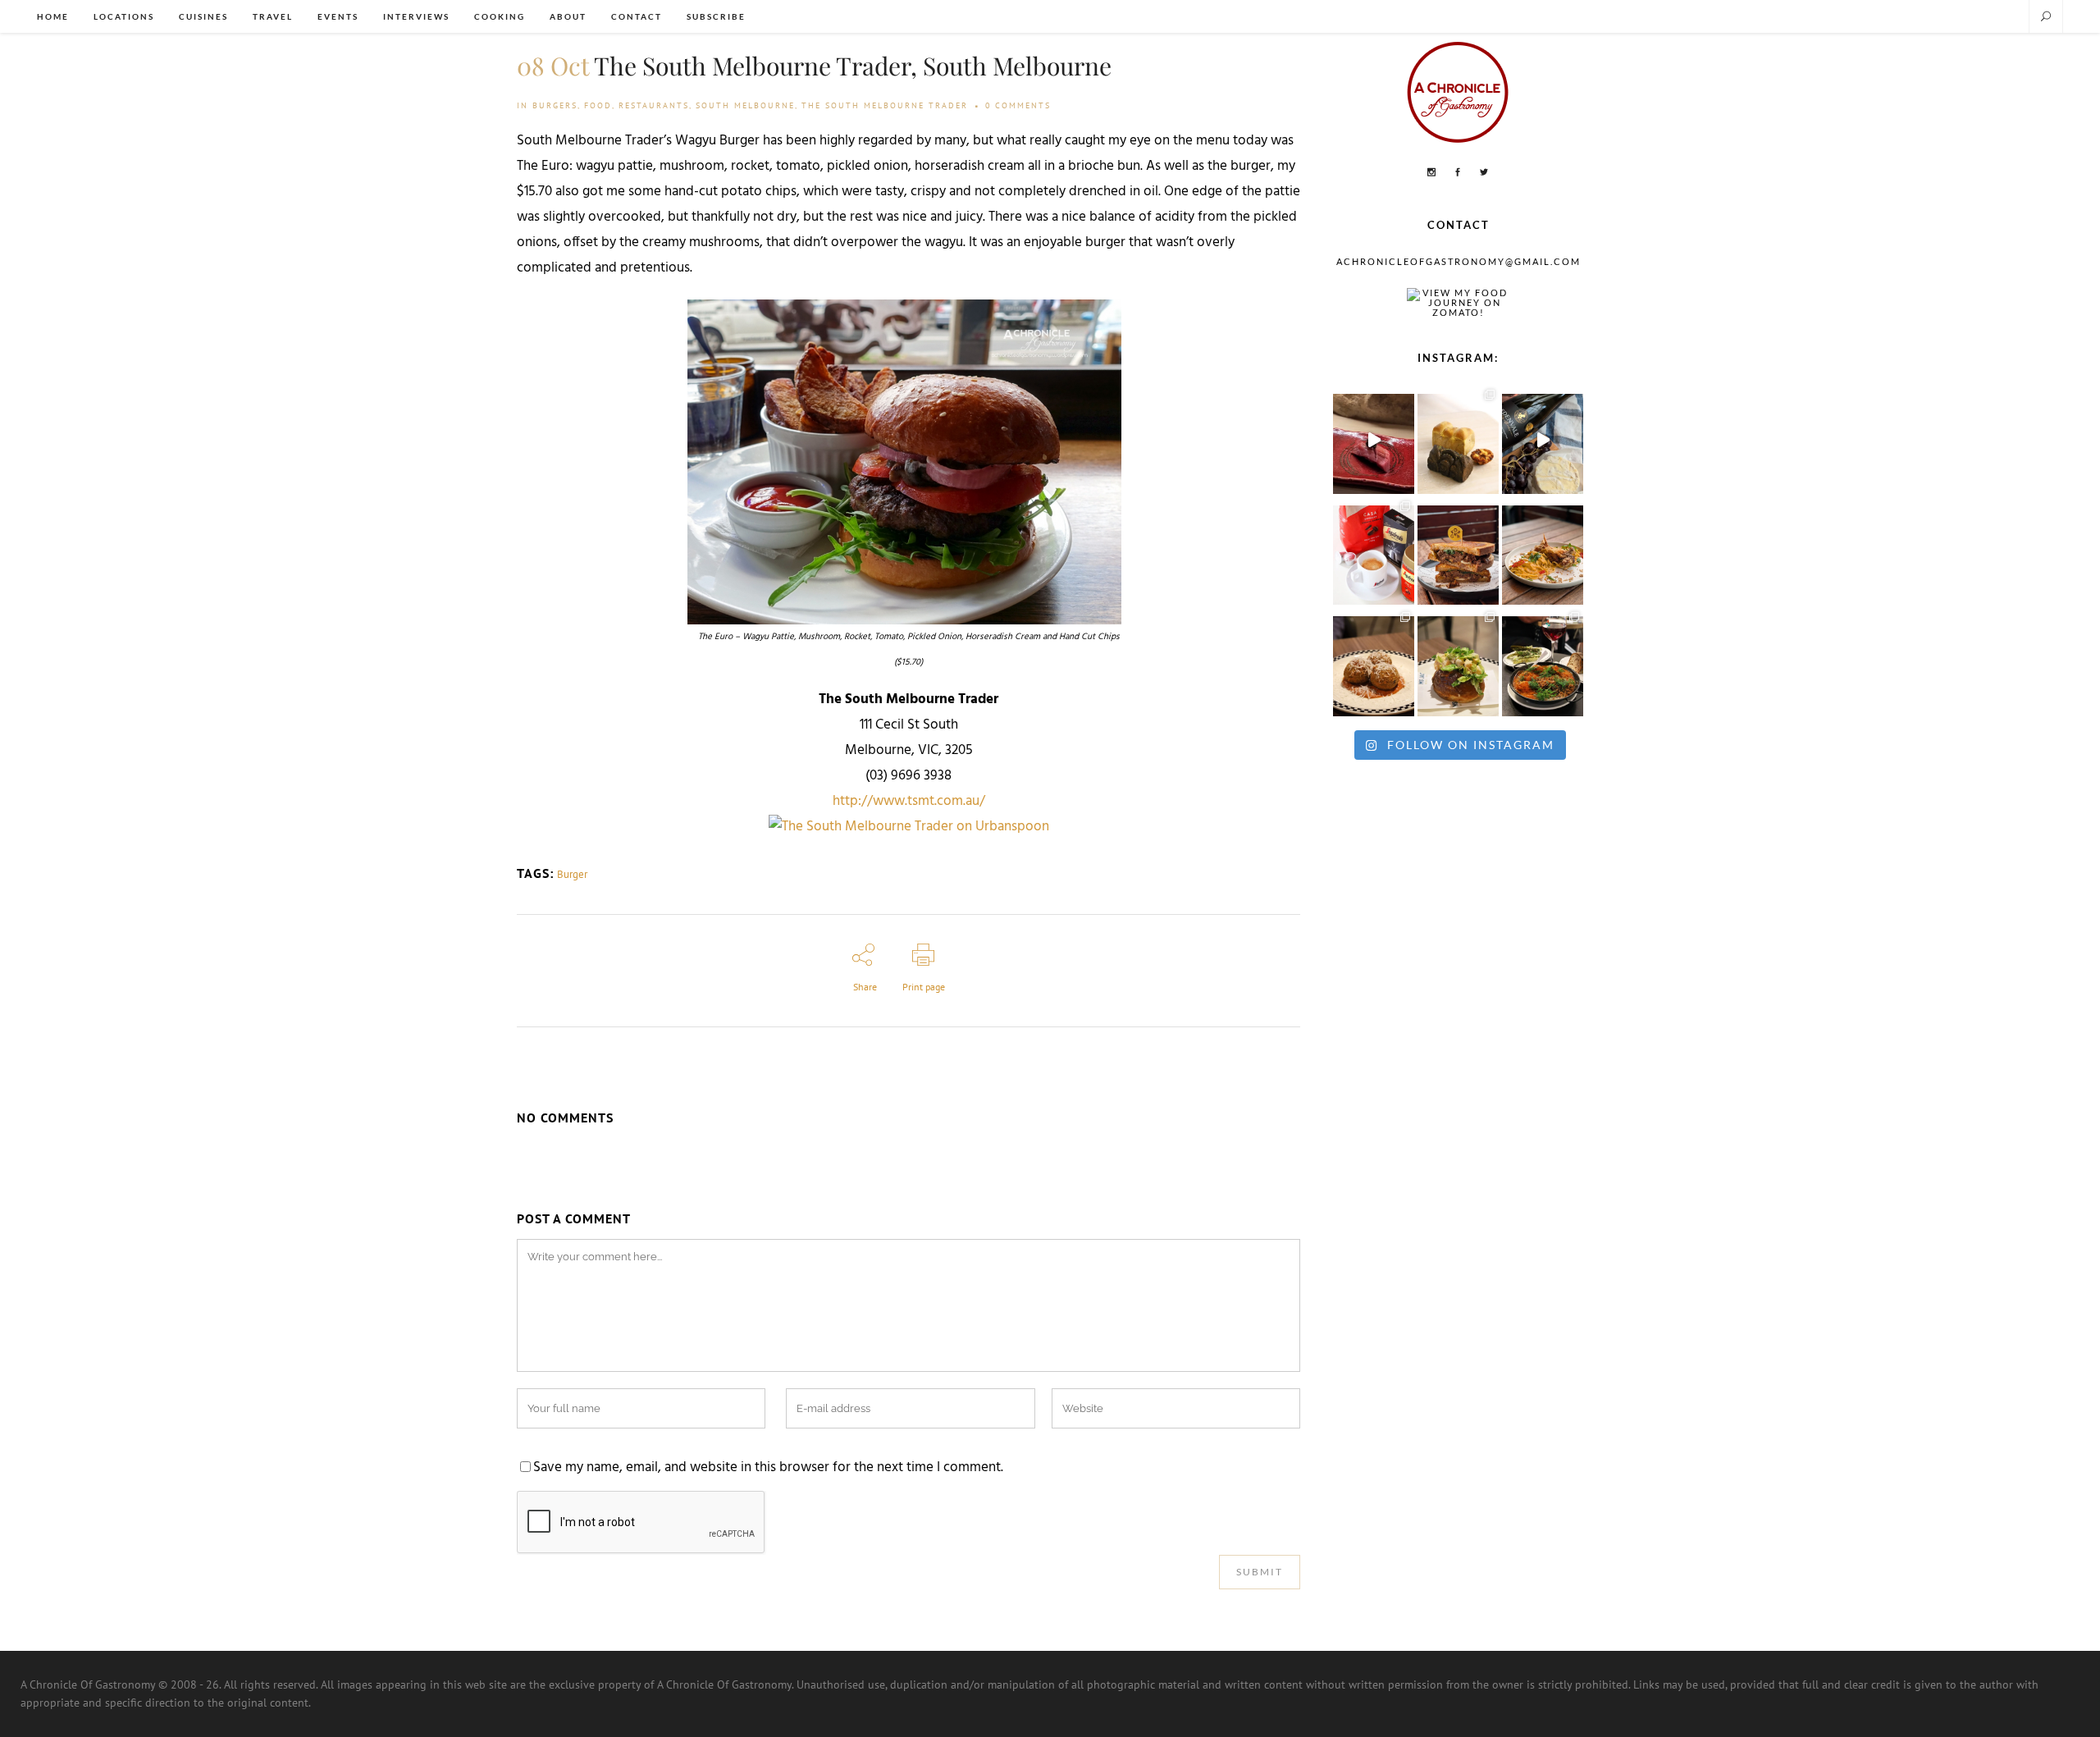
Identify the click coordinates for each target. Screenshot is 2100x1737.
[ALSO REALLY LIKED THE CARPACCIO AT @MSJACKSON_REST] (1374, 662)
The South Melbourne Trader (885, 105)
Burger (572, 874)
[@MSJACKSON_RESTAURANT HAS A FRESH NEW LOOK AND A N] (1458, 662)
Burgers (555, 105)
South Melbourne (745, 105)
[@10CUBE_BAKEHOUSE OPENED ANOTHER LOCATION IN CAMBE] (1458, 440)
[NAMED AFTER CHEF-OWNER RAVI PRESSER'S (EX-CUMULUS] (1543, 662)
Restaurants (654, 105)
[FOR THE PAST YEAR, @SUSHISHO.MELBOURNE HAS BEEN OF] (1374, 440)
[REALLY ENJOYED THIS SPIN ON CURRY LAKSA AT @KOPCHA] (1543, 551)
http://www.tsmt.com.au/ (909, 802)
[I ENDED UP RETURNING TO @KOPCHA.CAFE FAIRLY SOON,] (1458, 551)
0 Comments (1018, 105)
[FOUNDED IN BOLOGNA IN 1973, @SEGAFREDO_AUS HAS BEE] (1374, 551)
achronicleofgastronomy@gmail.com (1459, 261)
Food (598, 105)
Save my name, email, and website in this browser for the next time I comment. (768, 1468)
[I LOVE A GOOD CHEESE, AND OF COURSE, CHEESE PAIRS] (1543, 440)
